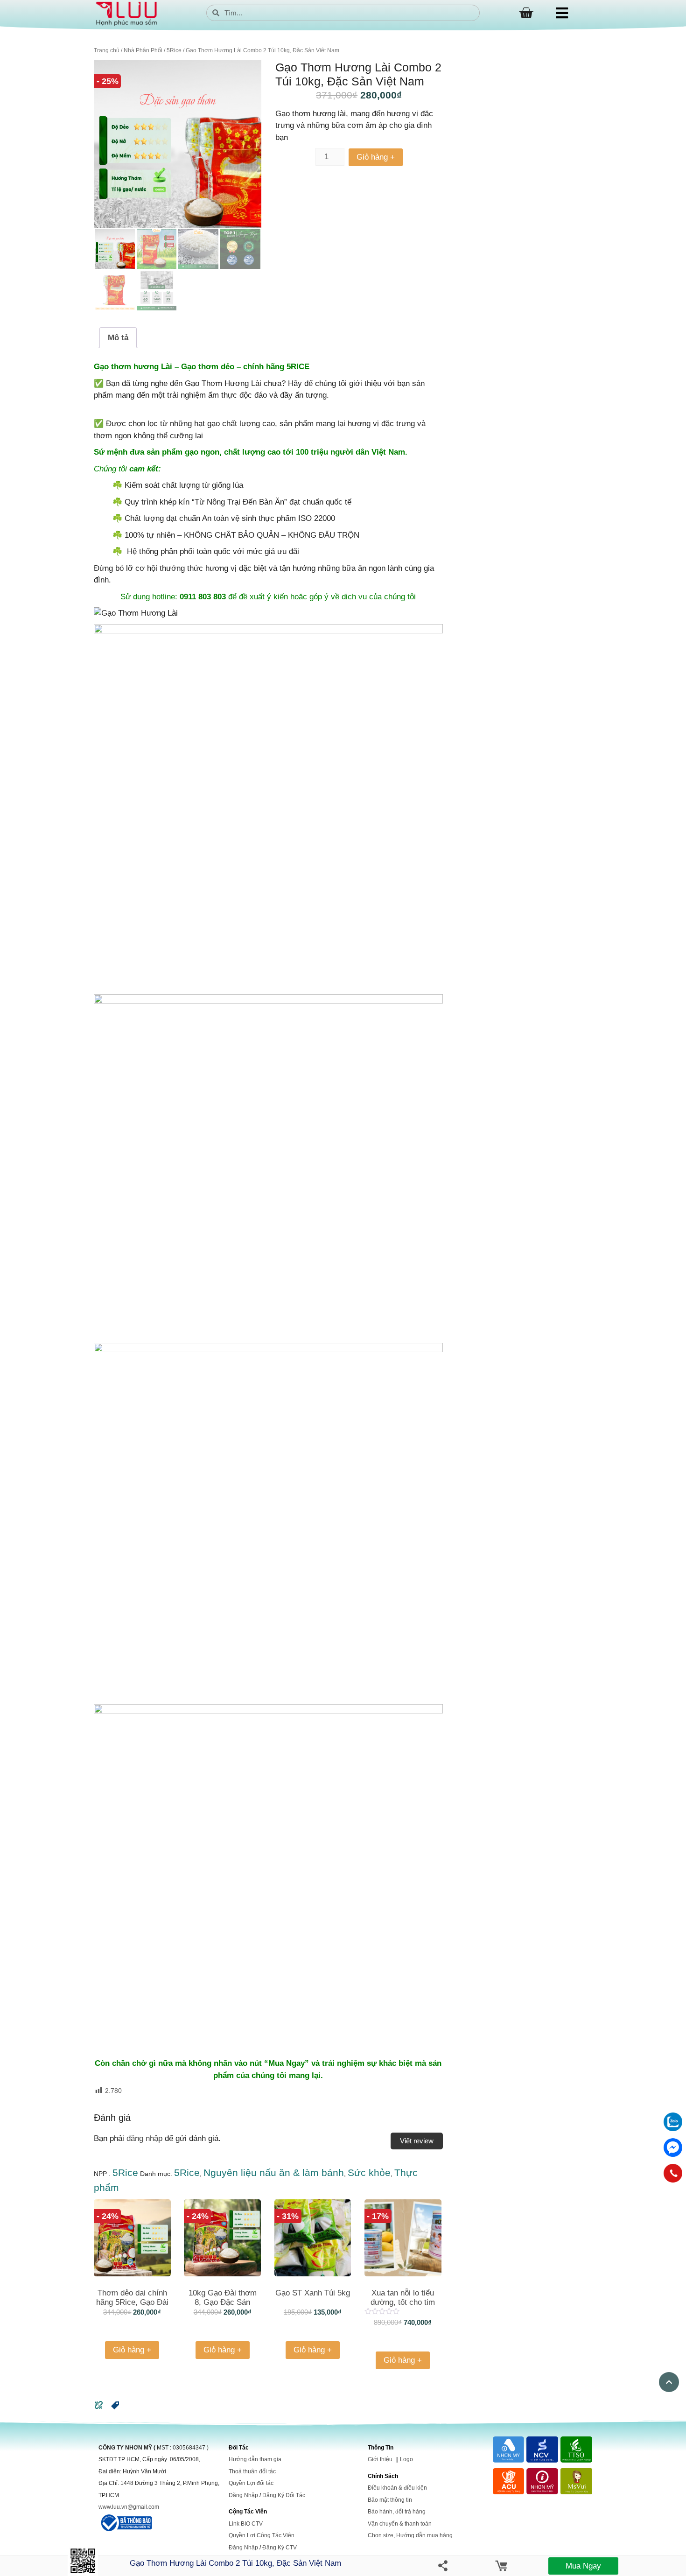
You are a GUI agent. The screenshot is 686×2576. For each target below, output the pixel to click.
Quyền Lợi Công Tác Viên (262, 2535)
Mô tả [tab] (118, 338)
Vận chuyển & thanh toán (400, 2524)
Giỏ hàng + (376, 157)
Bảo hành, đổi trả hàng (397, 2512)
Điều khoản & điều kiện (397, 2488)
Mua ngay (583, 2566)
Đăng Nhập (243, 2495)
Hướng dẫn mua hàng (424, 2535)
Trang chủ (107, 50)
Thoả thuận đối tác (252, 2471)
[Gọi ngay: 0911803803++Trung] (673, 2173)
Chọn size (381, 2535)
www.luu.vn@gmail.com (129, 2507)
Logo (406, 2459)
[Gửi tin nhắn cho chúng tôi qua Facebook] (673, 2148)
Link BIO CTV (246, 2524)
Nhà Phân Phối (143, 50)
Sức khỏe (369, 2172)
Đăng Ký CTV (280, 2548)
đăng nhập (144, 2138)
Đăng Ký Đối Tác (284, 2495)
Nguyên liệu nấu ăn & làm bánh (274, 2172)
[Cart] (526, 13)
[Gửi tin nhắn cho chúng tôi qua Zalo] (673, 2129)
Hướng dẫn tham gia (255, 2459)
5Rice (174, 50)
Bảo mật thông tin (390, 2500)
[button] (115, 2408)
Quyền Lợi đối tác (251, 2483)
